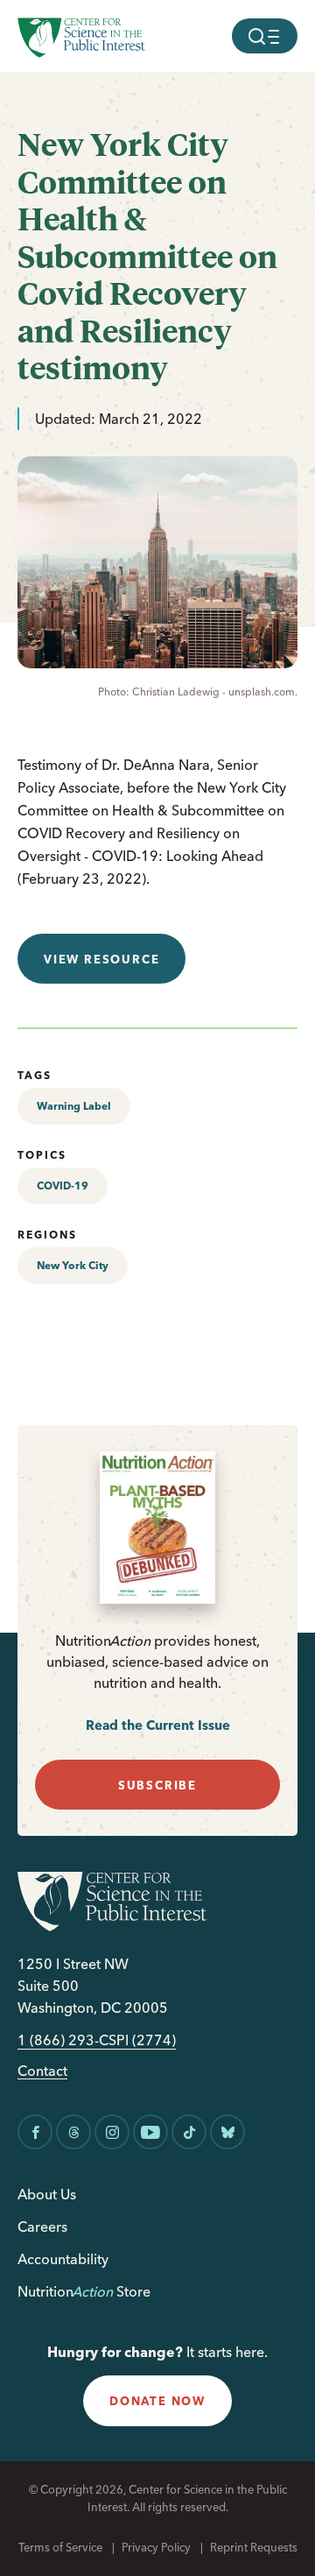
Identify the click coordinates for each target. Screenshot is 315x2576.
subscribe (157, 1785)
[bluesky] (227, 2132)
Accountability (63, 2259)
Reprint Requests (254, 2547)
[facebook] (35, 2132)
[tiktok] (189, 2132)
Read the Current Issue (158, 1725)
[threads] (73, 2132)
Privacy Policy (156, 2547)
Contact (42, 2071)
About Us (47, 2194)
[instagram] (112, 2132)
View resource (101, 959)
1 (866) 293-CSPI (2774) (97, 2040)
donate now (157, 2401)
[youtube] (150, 2132)
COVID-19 (63, 1186)
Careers (42, 2227)
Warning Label (74, 1106)
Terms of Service (60, 2547)
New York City (73, 1265)
